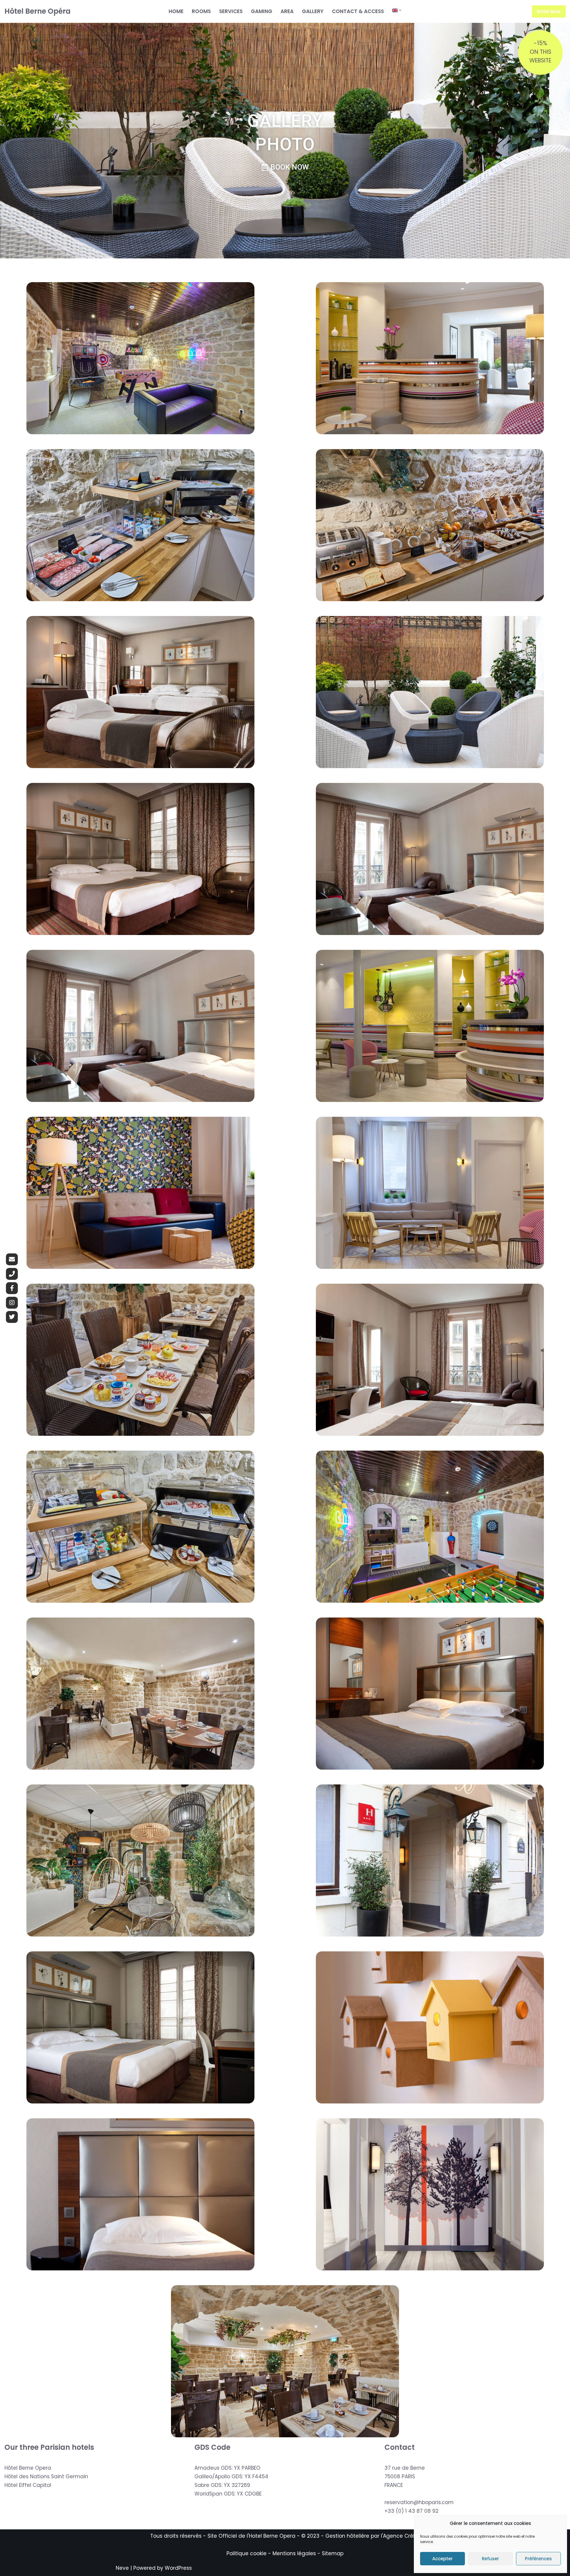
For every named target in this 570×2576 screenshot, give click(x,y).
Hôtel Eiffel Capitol (28, 2485)
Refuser (490, 2559)
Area (287, 11)
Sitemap (333, 2553)
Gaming (262, 11)
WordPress (178, 2568)
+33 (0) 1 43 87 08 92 (411, 2511)
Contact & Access (358, 11)
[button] (400, 10)
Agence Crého (401, 2536)
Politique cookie (247, 2553)
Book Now (549, 11)
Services (231, 11)
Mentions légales (294, 2553)
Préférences (538, 2559)
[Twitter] (12, 1317)
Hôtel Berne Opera (28, 2468)
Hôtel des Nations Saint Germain (46, 2477)
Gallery (313, 11)
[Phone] (12, 1274)
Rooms (201, 11)
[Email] (12, 1259)
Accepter (442, 2559)
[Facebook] (12, 1288)
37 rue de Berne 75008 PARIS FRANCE (405, 2477)
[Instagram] (12, 1302)
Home (176, 11)
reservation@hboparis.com (419, 2502)
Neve (122, 2568)
